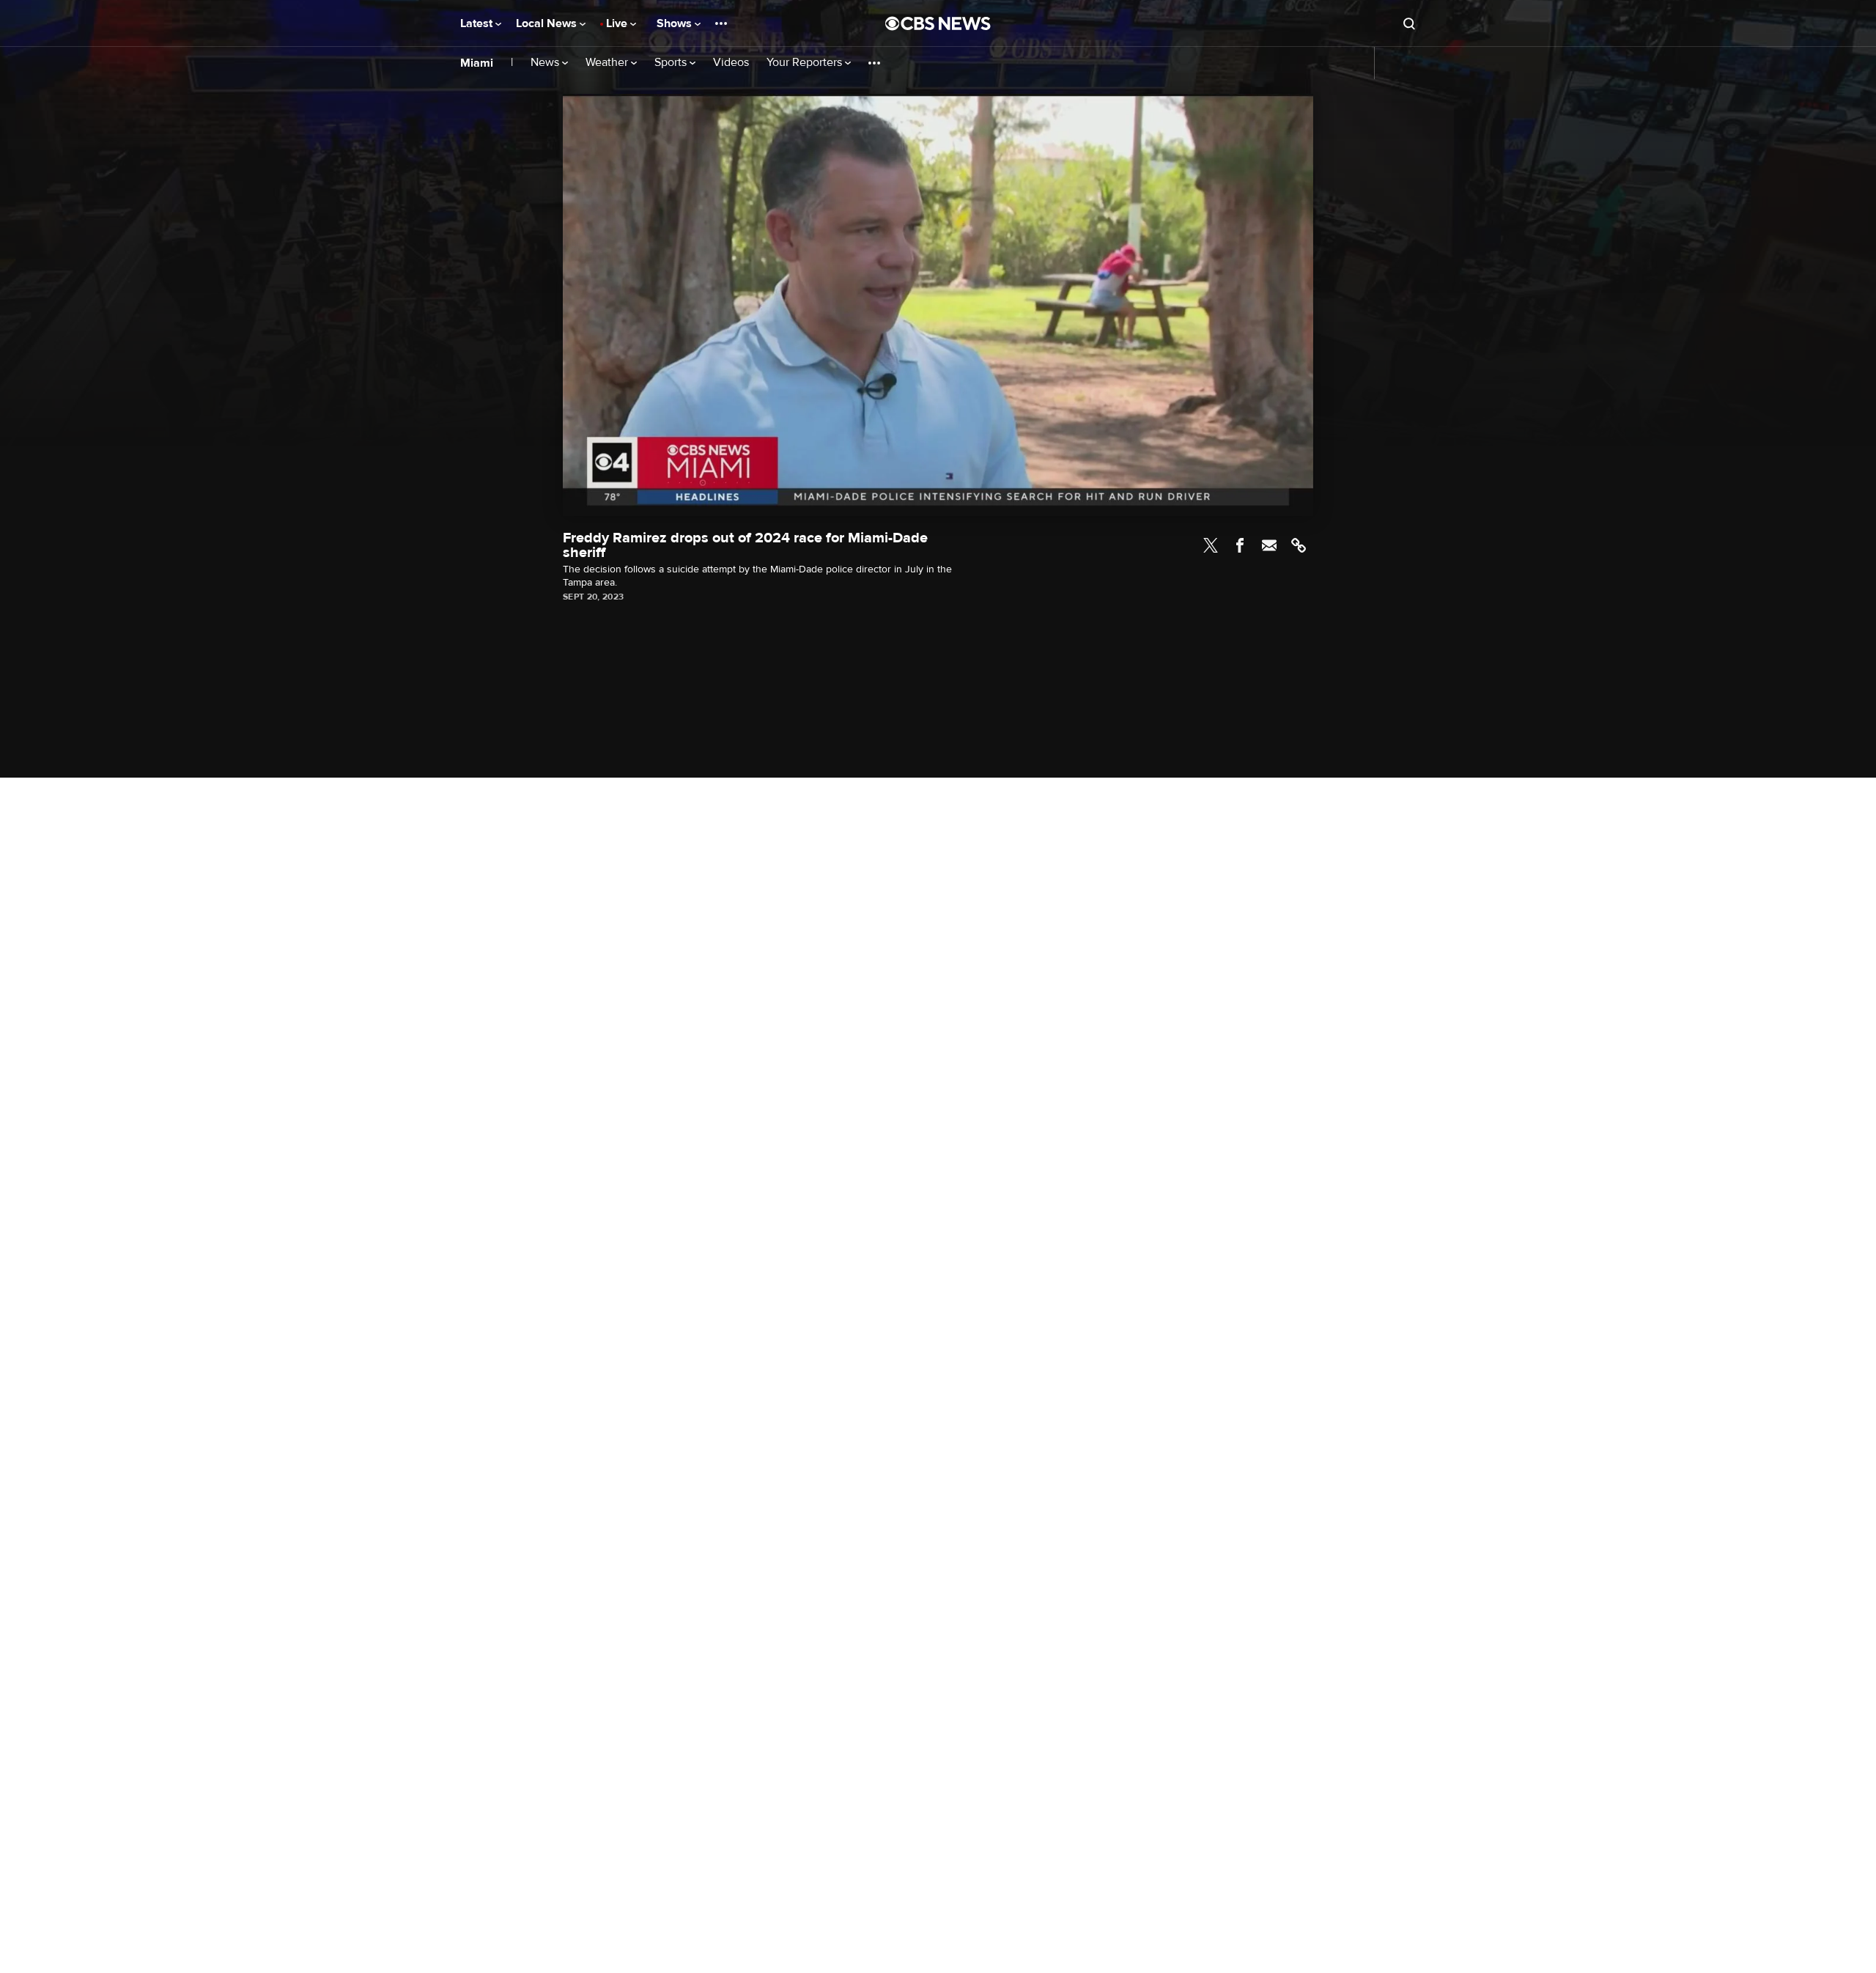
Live (618, 23)
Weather (608, 63)
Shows (676, 23)
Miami (477, 63)
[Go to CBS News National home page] (938, 23)
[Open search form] (1409, 23)
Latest (478, 23)
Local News (548, 23)
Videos (731, 63)
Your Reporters (806, 63)
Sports (672, 63)
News (546, 63)
